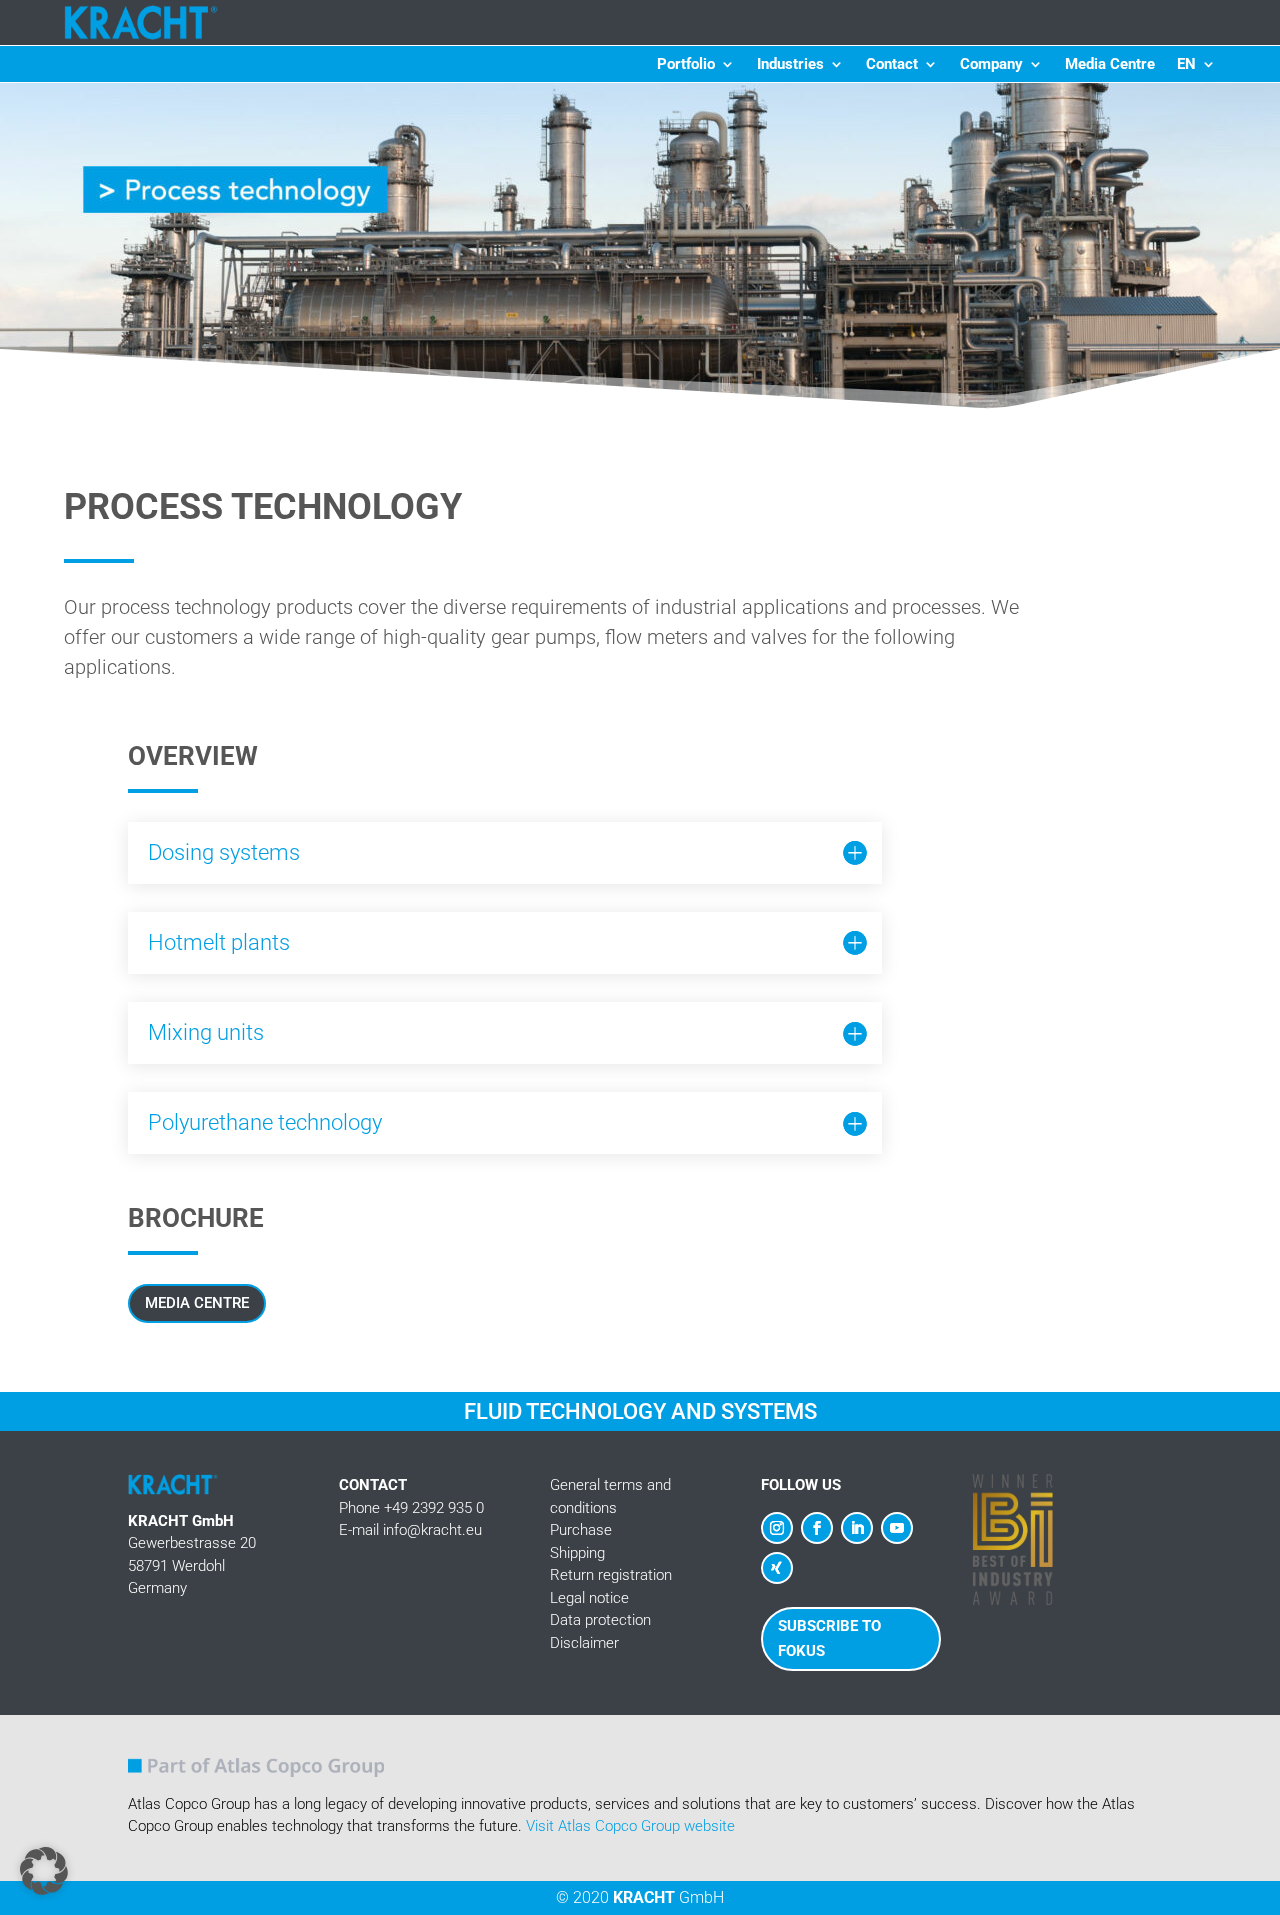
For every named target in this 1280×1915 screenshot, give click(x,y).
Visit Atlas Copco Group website (630, 1826)
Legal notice (589, 1598)
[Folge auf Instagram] (777, 1528)
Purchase (581, 1530)
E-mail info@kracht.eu (410, 1530)
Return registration (611, 1575)
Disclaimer (584, 1643)
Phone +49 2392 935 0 (411, 1508)
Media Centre (1110, 65)
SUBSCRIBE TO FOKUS (829, 1639)
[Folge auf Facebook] (817, 1528)
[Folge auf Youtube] (897, 1528)
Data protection (600, 1620)
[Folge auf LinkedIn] (857, 1528)
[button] (44, 1871)
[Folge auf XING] (777, 1568)
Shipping (577, 1553)
